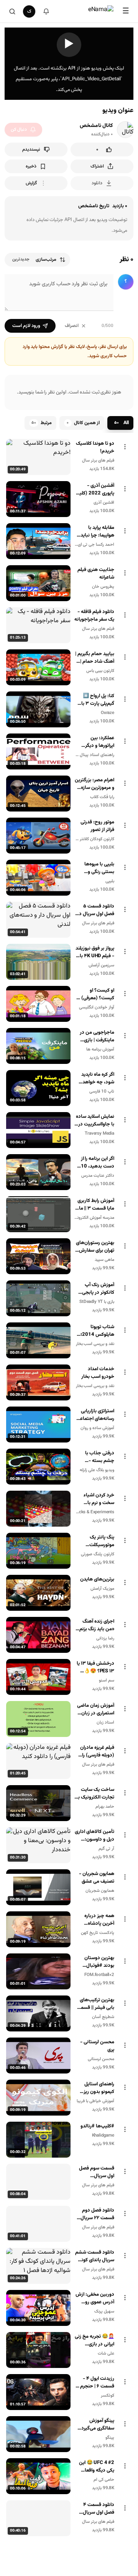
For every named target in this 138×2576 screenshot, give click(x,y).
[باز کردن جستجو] (12, 11)
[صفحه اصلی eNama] (101, 11)
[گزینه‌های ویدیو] (125, 447)
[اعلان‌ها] (46, 11)
